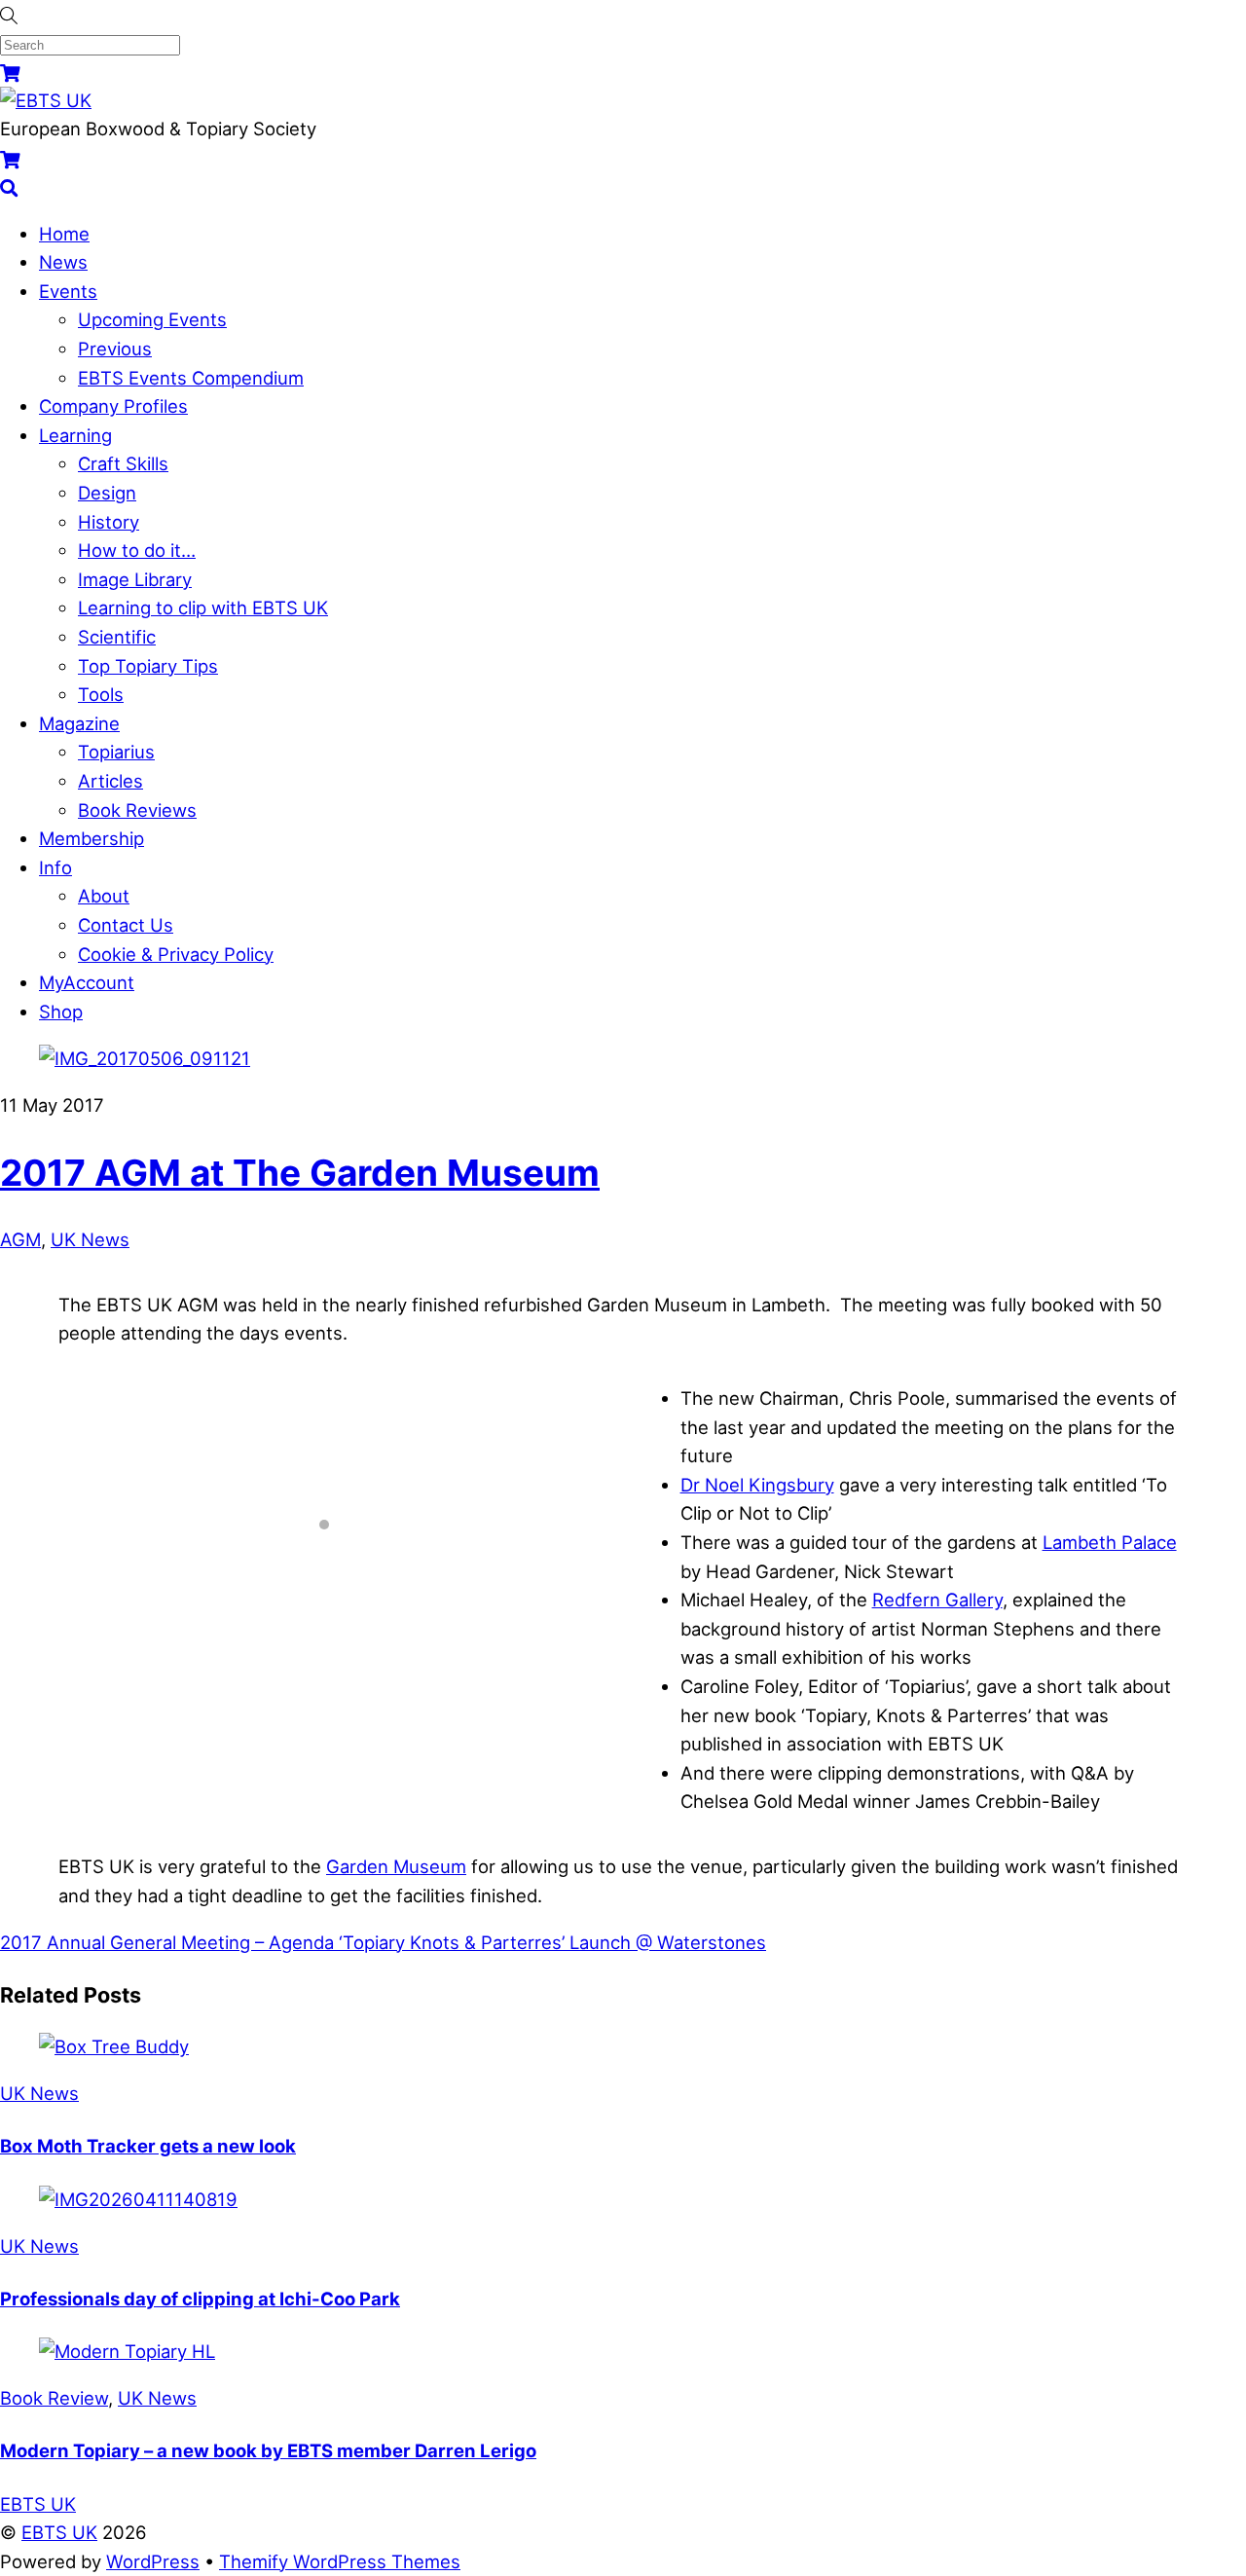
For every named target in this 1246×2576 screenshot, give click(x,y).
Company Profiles (113, 406)
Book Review (54, 2398)
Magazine (79, 723)
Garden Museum (396, 1866)
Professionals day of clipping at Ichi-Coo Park (200, 2299)
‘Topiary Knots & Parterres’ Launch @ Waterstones (550, 1942)
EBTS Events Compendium (191, 378)
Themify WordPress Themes (340, 2561)
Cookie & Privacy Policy (176, 954)
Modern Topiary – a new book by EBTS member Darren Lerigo (268, 2450)
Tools (101, 694)
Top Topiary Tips (148, 666)
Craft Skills (123, 463)
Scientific (117, 637)
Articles (110, 781)
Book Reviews (137, 810)
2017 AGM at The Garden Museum (300, 1173)
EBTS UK (59, 2532)
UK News (90, 1239)
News (63, 262)
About (104, 896)
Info (55, 867)
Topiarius (116, 752)
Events (68, 291)
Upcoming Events (152, 319)
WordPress (153, 2561)
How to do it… (137, 550)
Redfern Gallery (937, 1600)
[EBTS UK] (46, 100)
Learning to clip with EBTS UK (203, 607)
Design (107, 493)
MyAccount (87, 982)
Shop (61, 1012)
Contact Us (126, 925)
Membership (92, 838)
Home (64, 234)
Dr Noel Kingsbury (757, 1485)
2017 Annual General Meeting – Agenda (167, 1942)
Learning (75, 435)
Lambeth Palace (1110, 1542)
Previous (115, 349)
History (109, 522)
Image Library (135, 579)
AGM (20, 1239)
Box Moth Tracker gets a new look (148, 2146)
